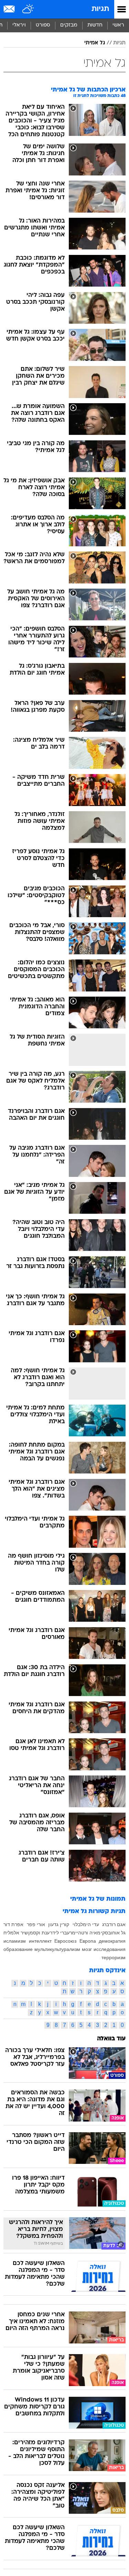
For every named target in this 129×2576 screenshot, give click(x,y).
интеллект (40, 1941)
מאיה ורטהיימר (85, 1933)
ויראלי (19, 25)
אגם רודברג (114, 1924)
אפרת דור (13, 1924)
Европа (88, 1941)
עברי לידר (60, 1933)
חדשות (95, 25)
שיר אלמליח (16, 1933)
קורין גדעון (59, 1924)
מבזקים (69, 25)
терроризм (114, 1957)
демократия (112, 1941)
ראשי (118, 25)
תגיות (100, 9)
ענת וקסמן (39, 1933)
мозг (87, 1949)
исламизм (15, 1941)
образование (18, 1949)
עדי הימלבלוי (86, 1924)
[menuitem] (95, 25)
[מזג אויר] (28, 9)
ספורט (43, 25)
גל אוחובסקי (113, 1933)
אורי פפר (36, 1924)
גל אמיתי (95, 43)
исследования (110, 1949)
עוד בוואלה (111, 2039)
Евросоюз (65, 1941)
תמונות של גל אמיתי (98, 1899)
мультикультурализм (57, 1949)
